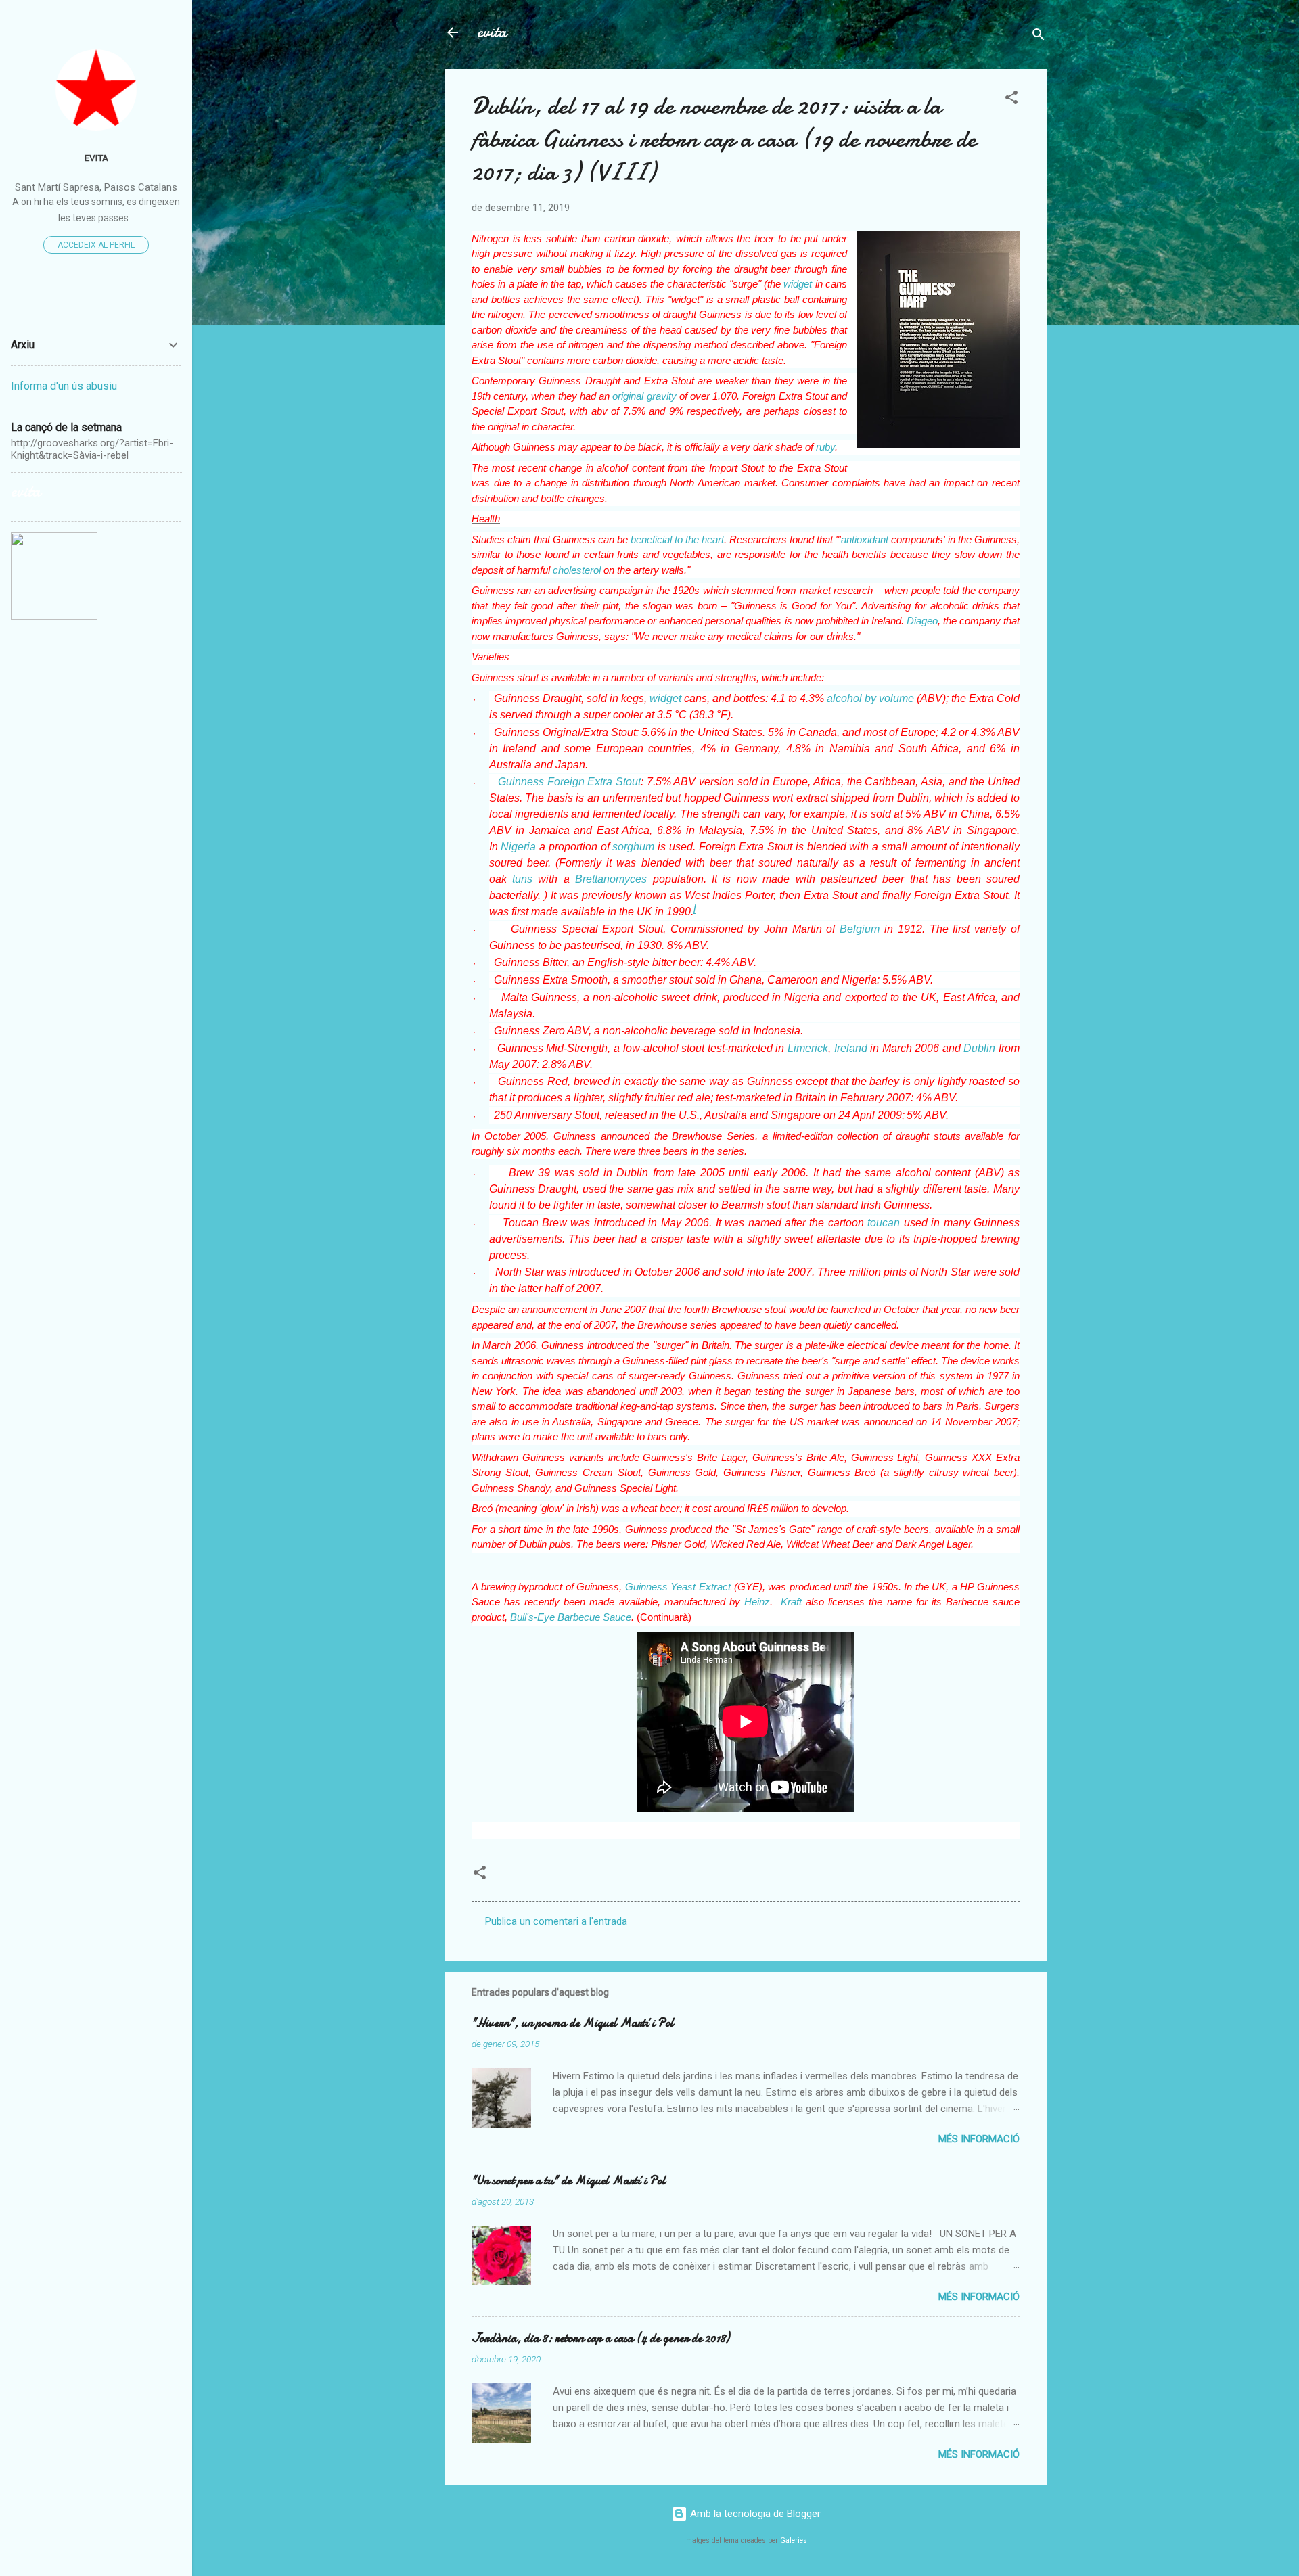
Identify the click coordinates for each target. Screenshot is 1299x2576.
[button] (1011, 100)
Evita (96, 158)
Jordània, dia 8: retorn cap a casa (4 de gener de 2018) (600, 2338)
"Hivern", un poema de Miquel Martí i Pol (573, 2023)
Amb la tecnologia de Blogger (754, 2514)
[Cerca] (1039, 37)
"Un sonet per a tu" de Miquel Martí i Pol (569, 2181)
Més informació (979, 2139)
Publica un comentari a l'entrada (556, 1921)
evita (492, 32)
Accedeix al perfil (96, 245)
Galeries (794, 2540)
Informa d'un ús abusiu (64, 386)
